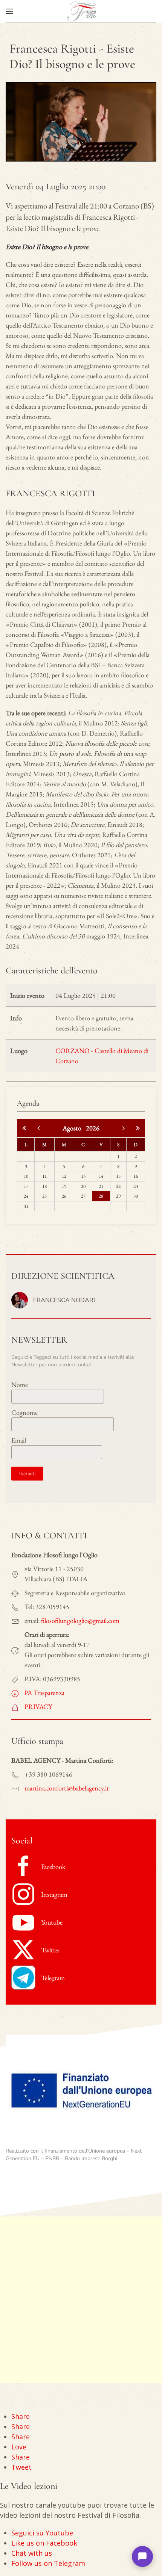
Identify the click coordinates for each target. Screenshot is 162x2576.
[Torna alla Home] (81, 11)
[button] (9, 11)
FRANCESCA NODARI (64, 1300)
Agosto (74, 1128)
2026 (93, 1128)
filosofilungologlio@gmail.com (80, 1620)
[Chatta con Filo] (142, 2556)
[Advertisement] (81, 2300)
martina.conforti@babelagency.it (67, 1788)
